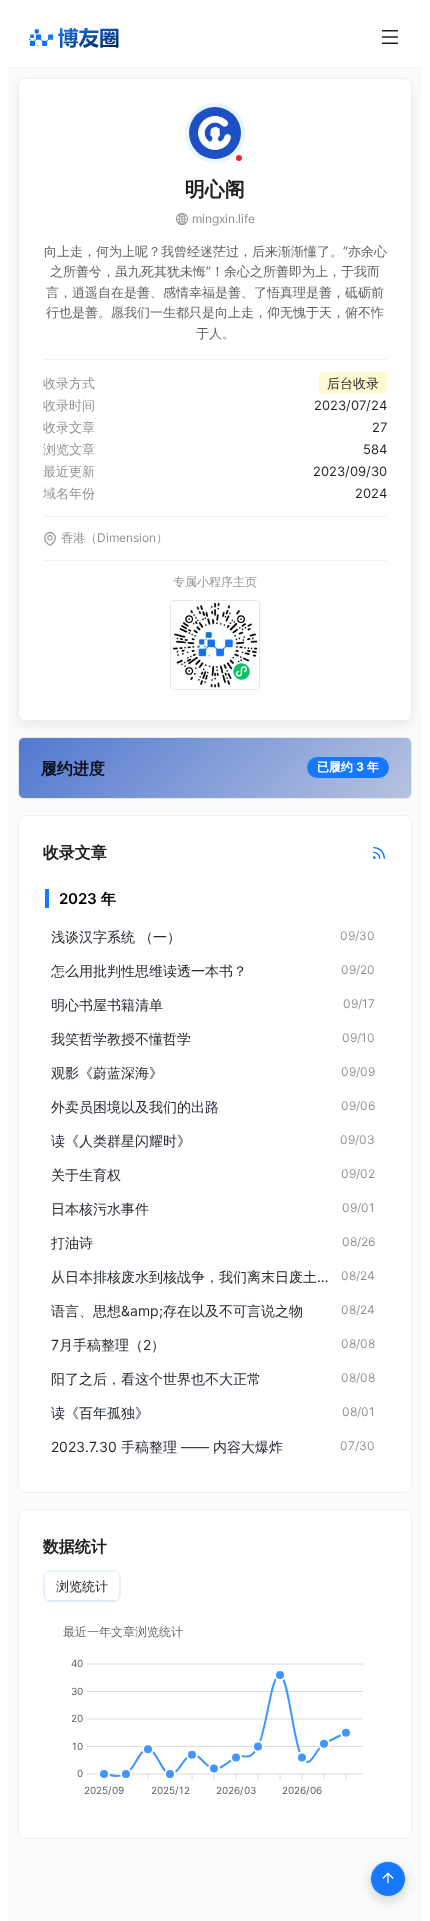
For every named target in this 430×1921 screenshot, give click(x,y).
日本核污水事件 (100, 1208)
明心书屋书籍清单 (107, 1004)
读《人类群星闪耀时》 (121, 1140)
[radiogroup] (82, 1586)
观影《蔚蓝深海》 (107, 1072)
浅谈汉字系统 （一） (116, 936)
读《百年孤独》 (100, 1412)
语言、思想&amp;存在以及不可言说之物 (177, 1310)
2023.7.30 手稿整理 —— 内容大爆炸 (167, 1446)
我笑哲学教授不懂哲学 (121, 1038)
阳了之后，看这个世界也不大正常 (156, 1378)
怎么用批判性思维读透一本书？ (149, 970)
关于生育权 (86, 1174)
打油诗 (72, 1242)
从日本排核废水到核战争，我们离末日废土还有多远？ (219, 1276)
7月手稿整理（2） (108, 1344)
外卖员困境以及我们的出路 (135, 1106)
